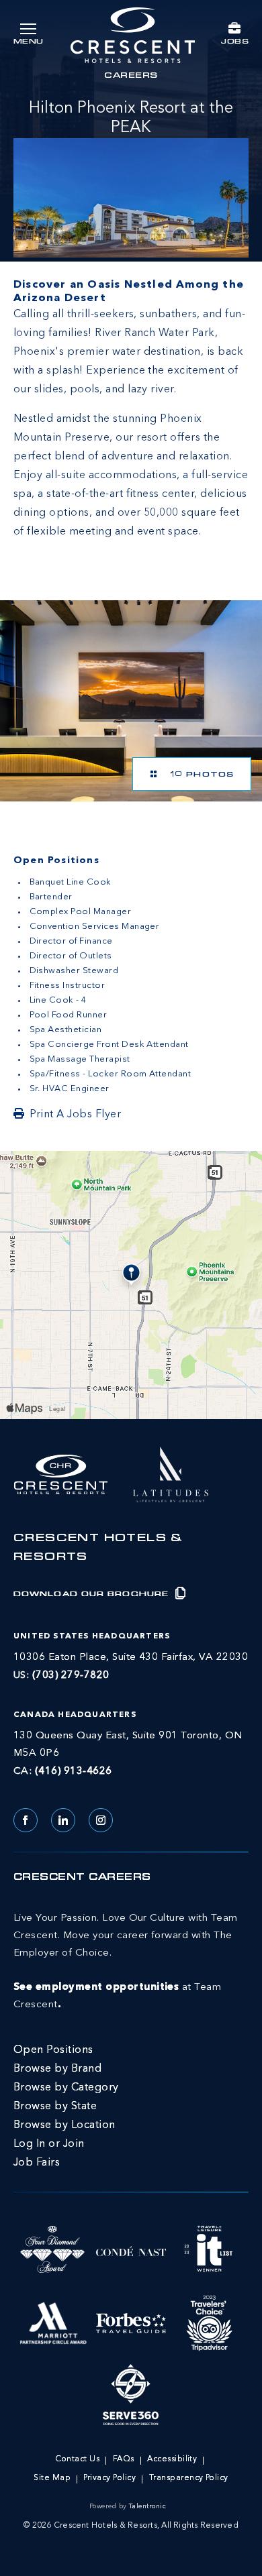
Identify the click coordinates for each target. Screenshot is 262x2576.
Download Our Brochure (93, 1594)
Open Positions (53, 2050)
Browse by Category (66, 2088)
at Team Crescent (126, 1962)
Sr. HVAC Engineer (70, 1089)
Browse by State (55, 2107)
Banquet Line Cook (71, 882)
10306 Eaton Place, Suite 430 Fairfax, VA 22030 (131, 1658)
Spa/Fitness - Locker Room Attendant (111, 1074)
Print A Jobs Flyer (75, 1115)
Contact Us (78, 2459)
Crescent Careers (82, 1878)
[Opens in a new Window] (131, 701)
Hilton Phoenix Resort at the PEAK (131, 118)
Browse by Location (64, 2125)
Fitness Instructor (68, 986)
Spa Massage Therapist (80, 1059)
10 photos (199, 775)
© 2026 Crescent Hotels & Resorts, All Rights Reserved (131, 2526)
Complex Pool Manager (81, 912)
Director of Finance (71, 941)
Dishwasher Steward (74, 971)
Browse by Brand (57, 2069)
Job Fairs (37, 2163)
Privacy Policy (110, 2478)
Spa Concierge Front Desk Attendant (109, 1045)
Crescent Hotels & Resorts (98, 1549)
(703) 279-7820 (71, 1676)
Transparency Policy (189, 2478)
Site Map (52, 2478)
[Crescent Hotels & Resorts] (133, 35)
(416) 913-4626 (74, 1772)
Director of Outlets (71, 956)
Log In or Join (49, 2144)
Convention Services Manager (95, 927)
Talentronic (147, 2506)
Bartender (51, 897)
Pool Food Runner (69, 1015)
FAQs (124, 2459)
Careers (131, 76)
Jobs (235, 42)
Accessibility (172, 2459)
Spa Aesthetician (66, 1030)
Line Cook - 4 (58, 1000)
